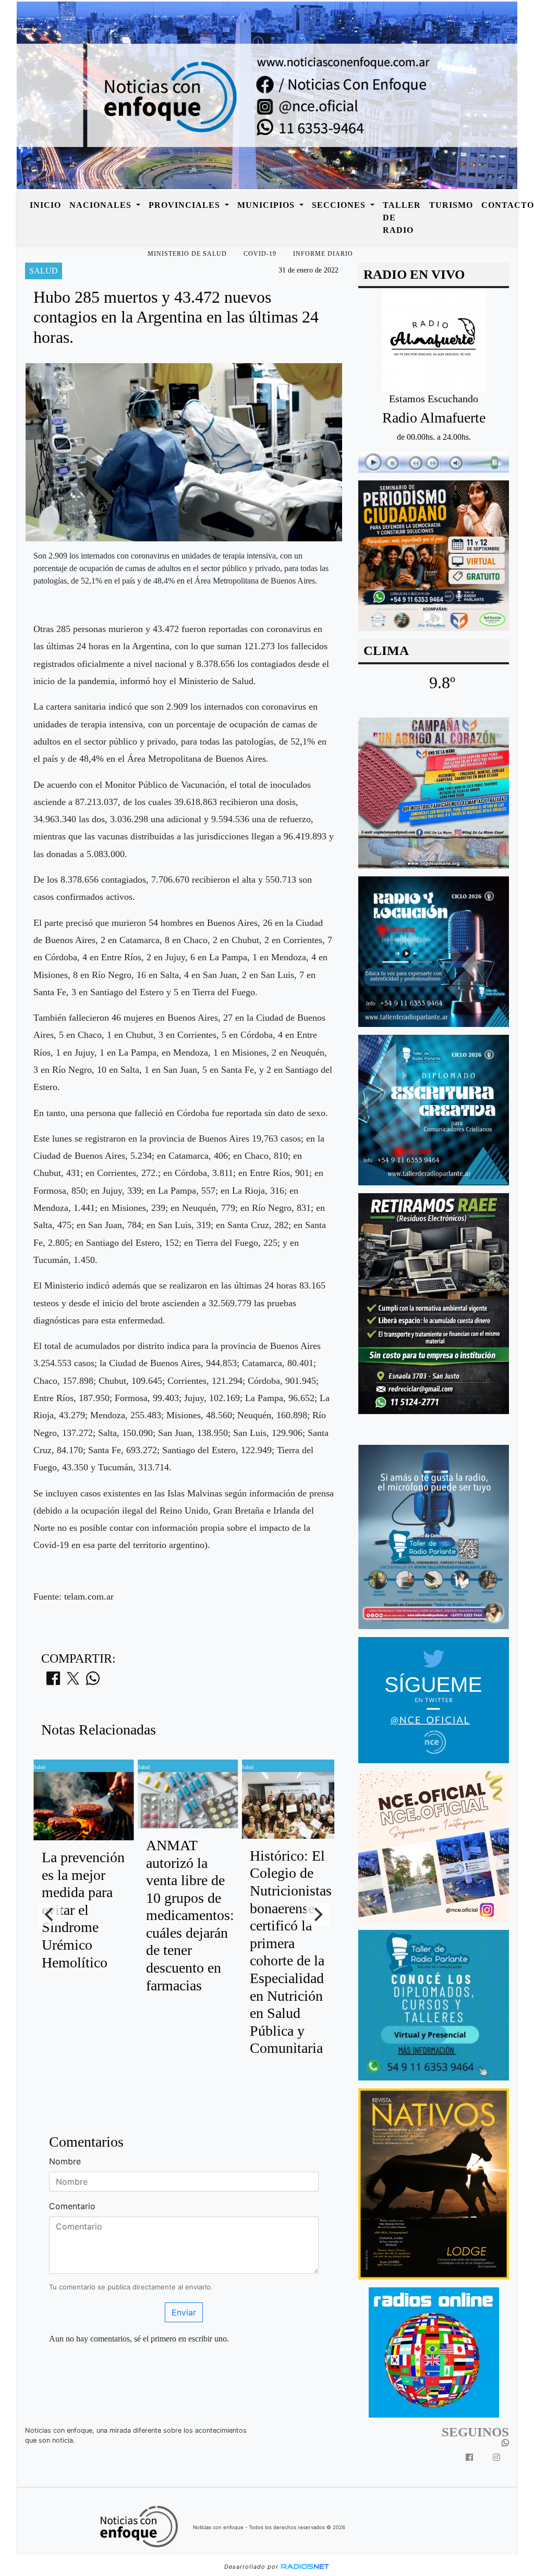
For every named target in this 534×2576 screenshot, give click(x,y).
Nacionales (102, 205)
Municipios (267, 205)
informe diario (323, 254)
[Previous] (50, 1914)
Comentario (72, 2206)
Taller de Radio (402, 218)
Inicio (45, 205)
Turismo (451, 205)
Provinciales (186, 205)
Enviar (184, 2312)
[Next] (318, 1914)
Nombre (65, 2161)
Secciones (340, 205)
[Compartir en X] (73, 1681)
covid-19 (260, 254)
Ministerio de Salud (187, 254)
